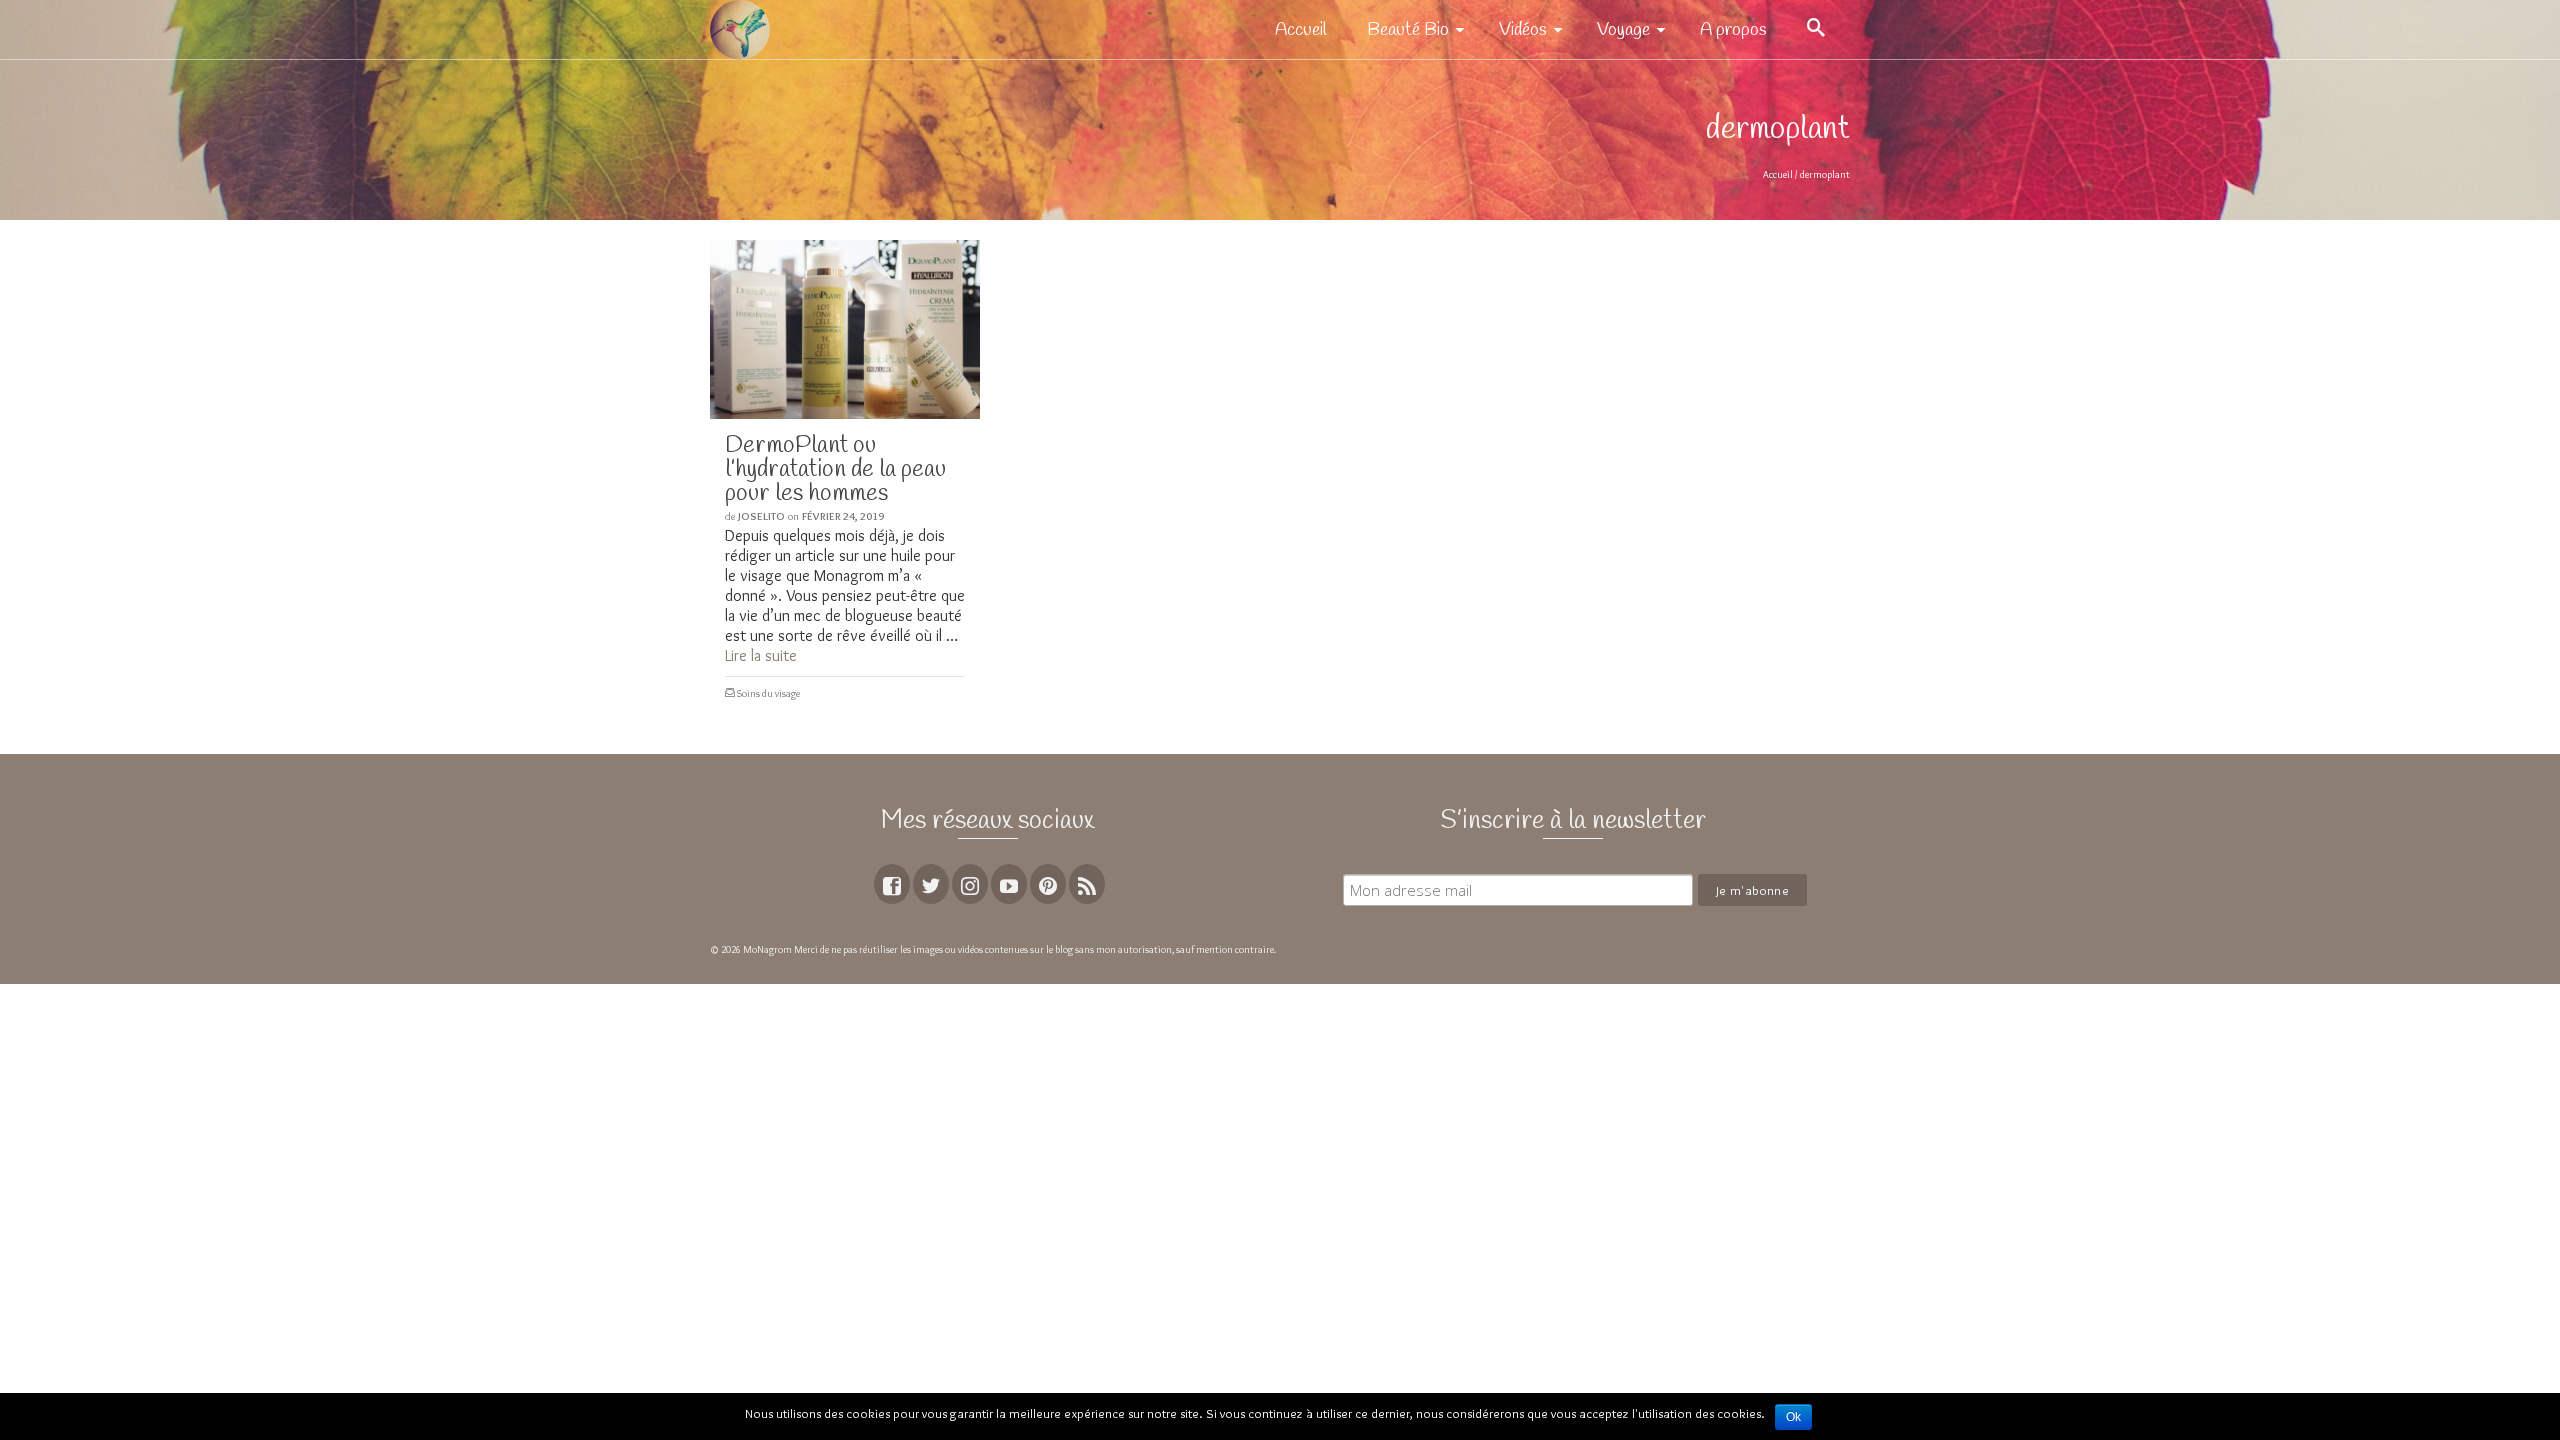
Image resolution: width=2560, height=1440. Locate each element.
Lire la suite (761, 655)
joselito (761, 516)
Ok (1793, 1417)
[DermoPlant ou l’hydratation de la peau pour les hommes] (845, 329)
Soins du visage (768, 693)
